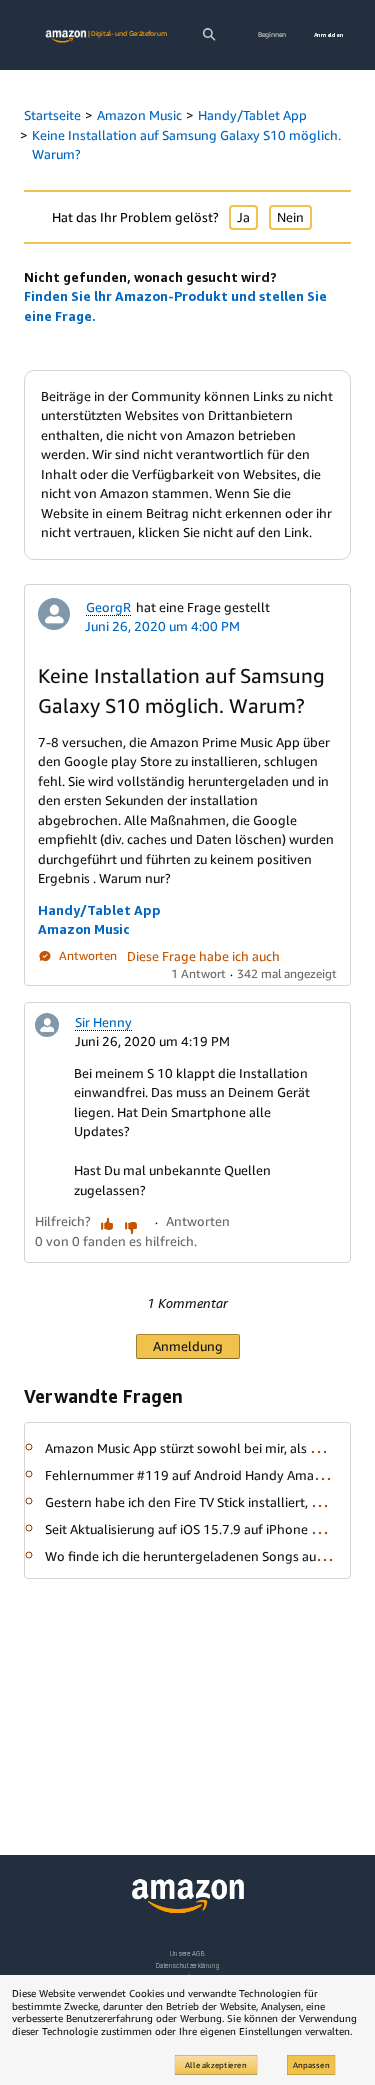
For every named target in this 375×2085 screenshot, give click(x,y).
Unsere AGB (187, 1953)
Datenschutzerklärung (187, 1965)
